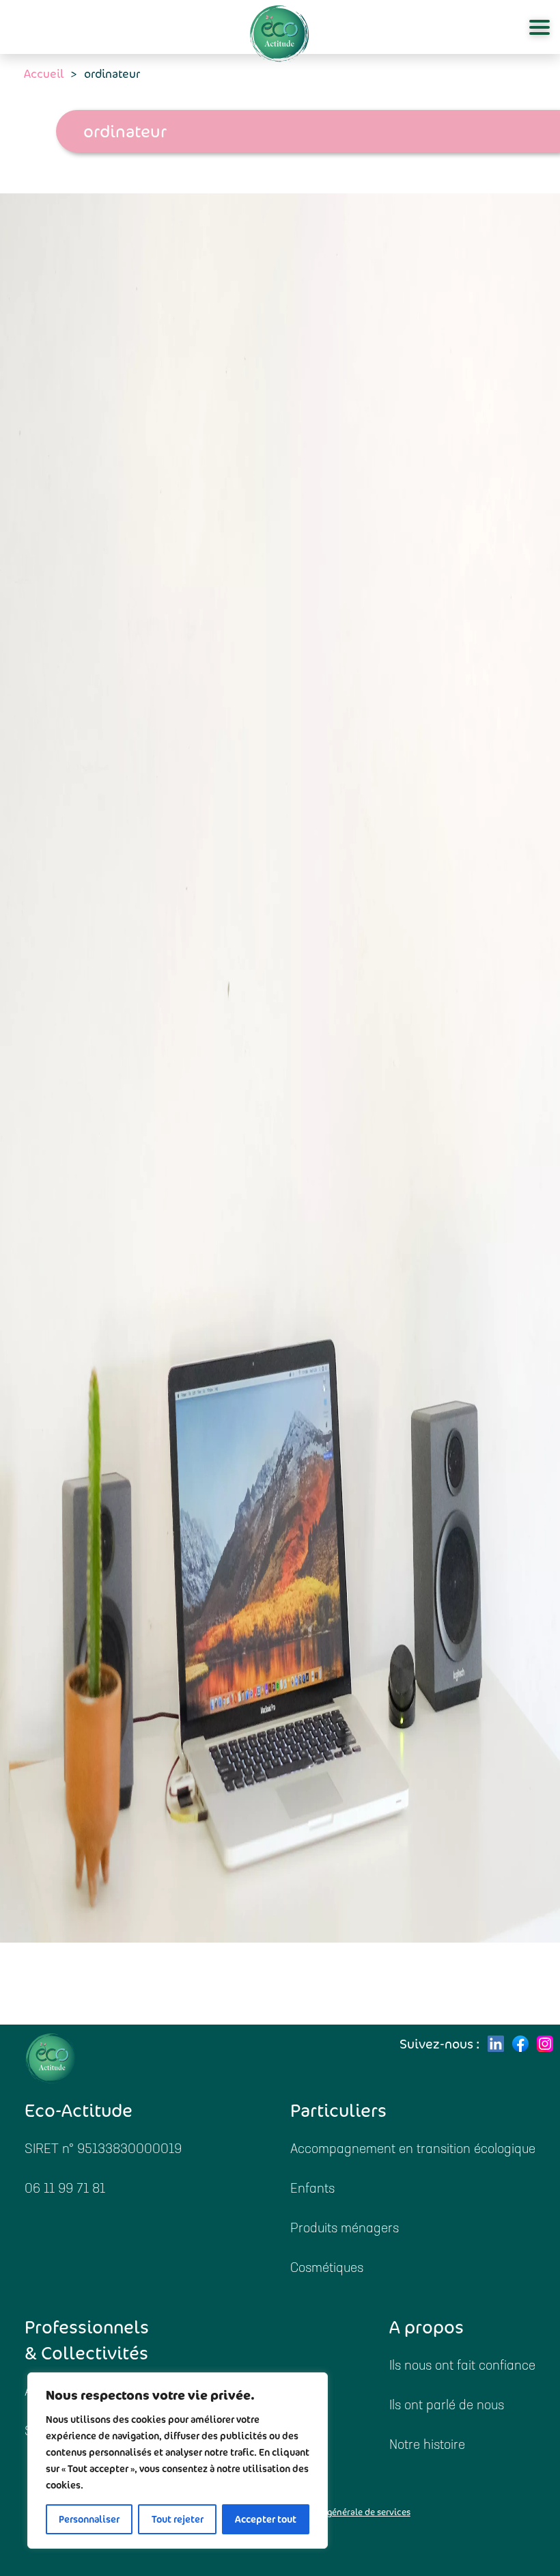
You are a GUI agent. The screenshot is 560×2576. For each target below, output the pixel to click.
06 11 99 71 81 (65, 2190)
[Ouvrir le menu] (540, 27)
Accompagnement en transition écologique (413, 2150)
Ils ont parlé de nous (447, 2406)
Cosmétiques (327, 2269)
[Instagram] (545, 2044)
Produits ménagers (345, 2229)
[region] (178, 2461)
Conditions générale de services (345, 2512)
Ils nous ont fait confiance (462, 2367)
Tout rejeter (178, 2519)
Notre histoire (427, 2446)
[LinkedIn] (496, 2044)
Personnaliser (89, 2519)
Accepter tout (266, 2519)
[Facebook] (520, 2044)
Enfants (312, 2190)
